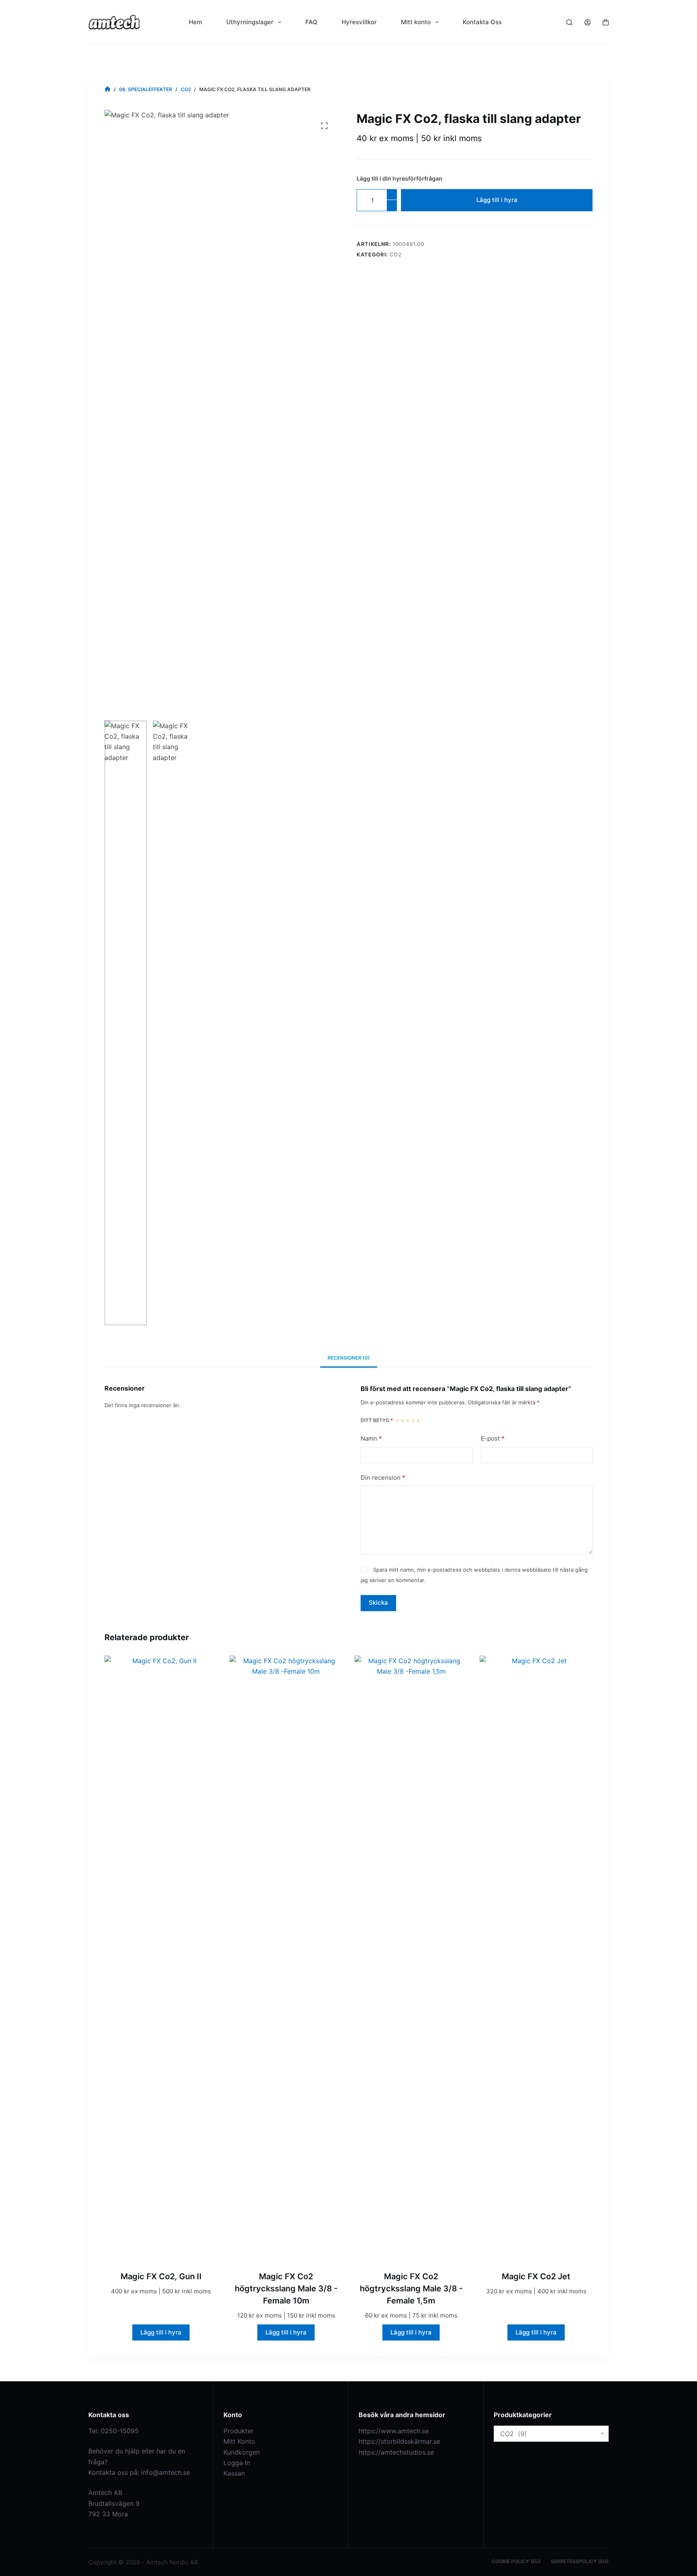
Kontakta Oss (482, 22)
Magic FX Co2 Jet (536, 2276)
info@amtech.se (166, 2472)
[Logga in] (587, 22)
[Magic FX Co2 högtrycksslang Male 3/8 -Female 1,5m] (411, 1958)
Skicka (378, 1602)
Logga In (237, 2463)
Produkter (239, 2431)
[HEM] (107, 89)
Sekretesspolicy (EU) (580, 2561)
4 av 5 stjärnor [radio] (413, 1420)
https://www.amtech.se (394, 2431)
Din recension (383, 1478)
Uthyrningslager (250, 22)
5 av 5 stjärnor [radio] (418, 1420)
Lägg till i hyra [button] (161, 2332)
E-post (493, 1438)
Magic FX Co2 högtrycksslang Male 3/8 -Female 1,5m (411, 2289)
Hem (195, 22)
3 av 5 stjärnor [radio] (408, 1420)
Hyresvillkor (359, 22)
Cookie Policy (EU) (516, 2561)
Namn (371, 1438)
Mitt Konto (239, 2441)
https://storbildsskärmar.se (399, 2441)
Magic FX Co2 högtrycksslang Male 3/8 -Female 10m (286, 2289)
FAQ (311, 22)
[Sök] (569, 22)
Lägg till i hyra (497, 200)
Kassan (234, 2473)
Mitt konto (416, 22)
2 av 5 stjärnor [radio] (402, 1420)
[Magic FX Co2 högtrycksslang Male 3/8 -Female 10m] (286, 1958)
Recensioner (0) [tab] (349, 1358)
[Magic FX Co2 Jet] (536, 1958)
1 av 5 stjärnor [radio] (397, 1420)
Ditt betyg (377, 1420)
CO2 (396, 254)
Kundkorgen (242, 2452)
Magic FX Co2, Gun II (161, 2276)
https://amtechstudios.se (396, 2452)
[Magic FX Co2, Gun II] (161, 1958)
